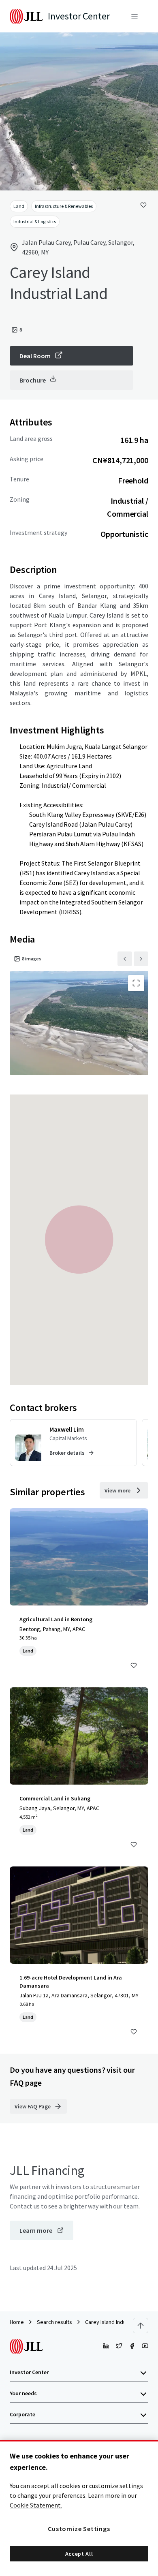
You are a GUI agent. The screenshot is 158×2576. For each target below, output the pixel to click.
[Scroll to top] (141, 2326)
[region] (79, 2508)
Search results (54, 2322)
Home (17, 2322)
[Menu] (135, 16)
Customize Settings (79, 2529)
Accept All (79, 2554)
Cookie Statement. (36, 2505)
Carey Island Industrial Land (118, 2322)
